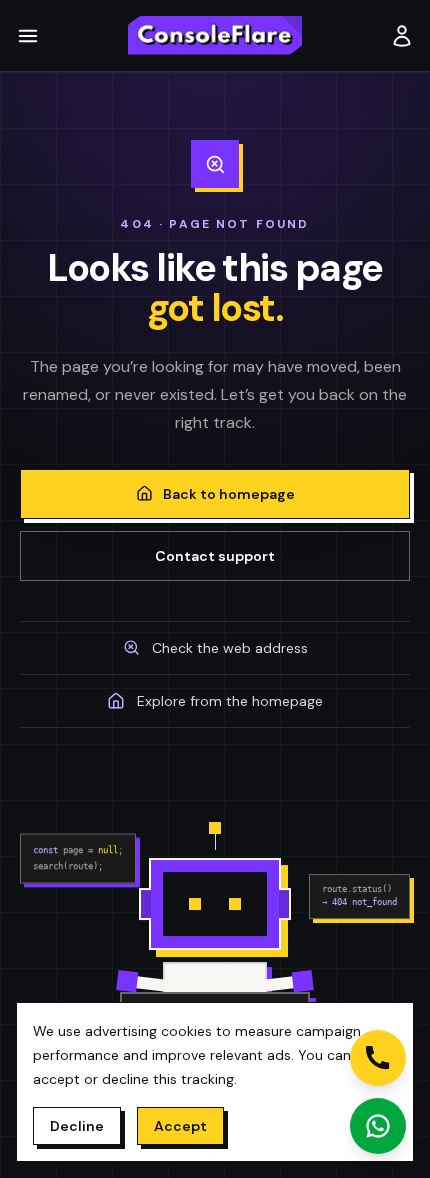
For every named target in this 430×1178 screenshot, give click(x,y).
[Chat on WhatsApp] (378, 1126)
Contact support (215, 556)
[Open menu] (32, 36)
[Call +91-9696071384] (378, 1058)
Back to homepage (229, 494)
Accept (180, 1126)
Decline (77, 1126)
